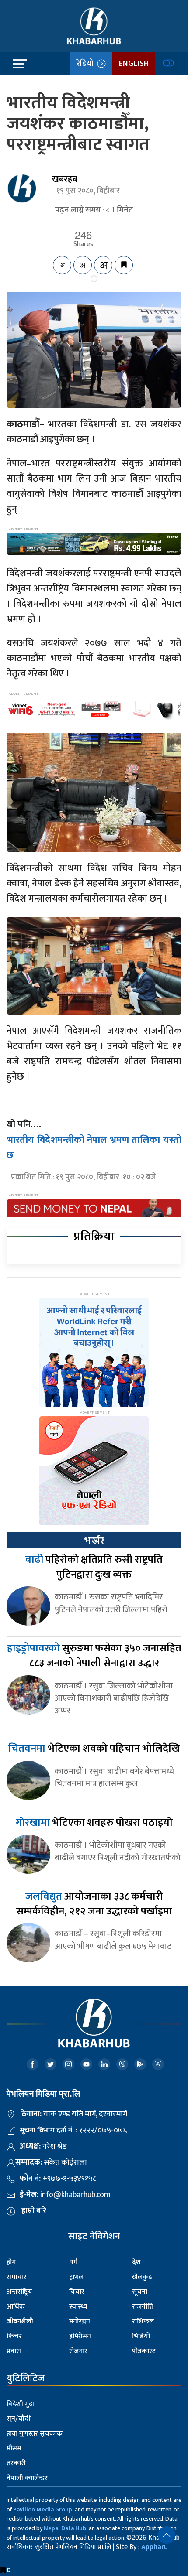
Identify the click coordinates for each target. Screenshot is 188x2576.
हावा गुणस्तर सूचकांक (35, 2434)
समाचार (17, 2277)
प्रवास (14, 2351)
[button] (167, 2535)
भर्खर (94, 1541)
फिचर (14, 2336)
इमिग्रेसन (80, 2336)
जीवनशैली (20, 2321)
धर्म (73, 2262)
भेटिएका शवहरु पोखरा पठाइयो (94, 1823)
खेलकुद (142, 2277)
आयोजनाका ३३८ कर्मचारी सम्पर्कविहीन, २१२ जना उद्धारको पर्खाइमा (94, 1904)
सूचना (140, 2292)
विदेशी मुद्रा (21, 2404)
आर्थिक (16, 2307)
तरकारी (16, 2463)
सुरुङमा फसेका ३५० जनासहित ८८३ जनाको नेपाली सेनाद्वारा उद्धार (94, 1656)
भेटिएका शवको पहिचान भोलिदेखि (94, 1749)
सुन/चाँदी (19, 2419)
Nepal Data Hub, (66, 2528)
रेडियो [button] (87, 64)
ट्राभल (76, 2277)
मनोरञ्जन (80, 2321)
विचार (77, 2292)
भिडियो (141, 2336)
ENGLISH (134, 64)
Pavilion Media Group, (43, 2509)
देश (136, 2262)
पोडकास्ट (144, 2351)
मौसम (14, 2448)
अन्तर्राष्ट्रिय (19, 2292)
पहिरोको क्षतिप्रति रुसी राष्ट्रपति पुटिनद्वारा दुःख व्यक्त (94, 1567)
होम (11, 2262)
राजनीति (143, 2307)
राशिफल (143, 2321)
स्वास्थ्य (78, 2307)
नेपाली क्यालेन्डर (27, 2478)
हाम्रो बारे (34, 2211)
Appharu (155, 2547)
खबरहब (65, 179)
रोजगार (78, 2351)
